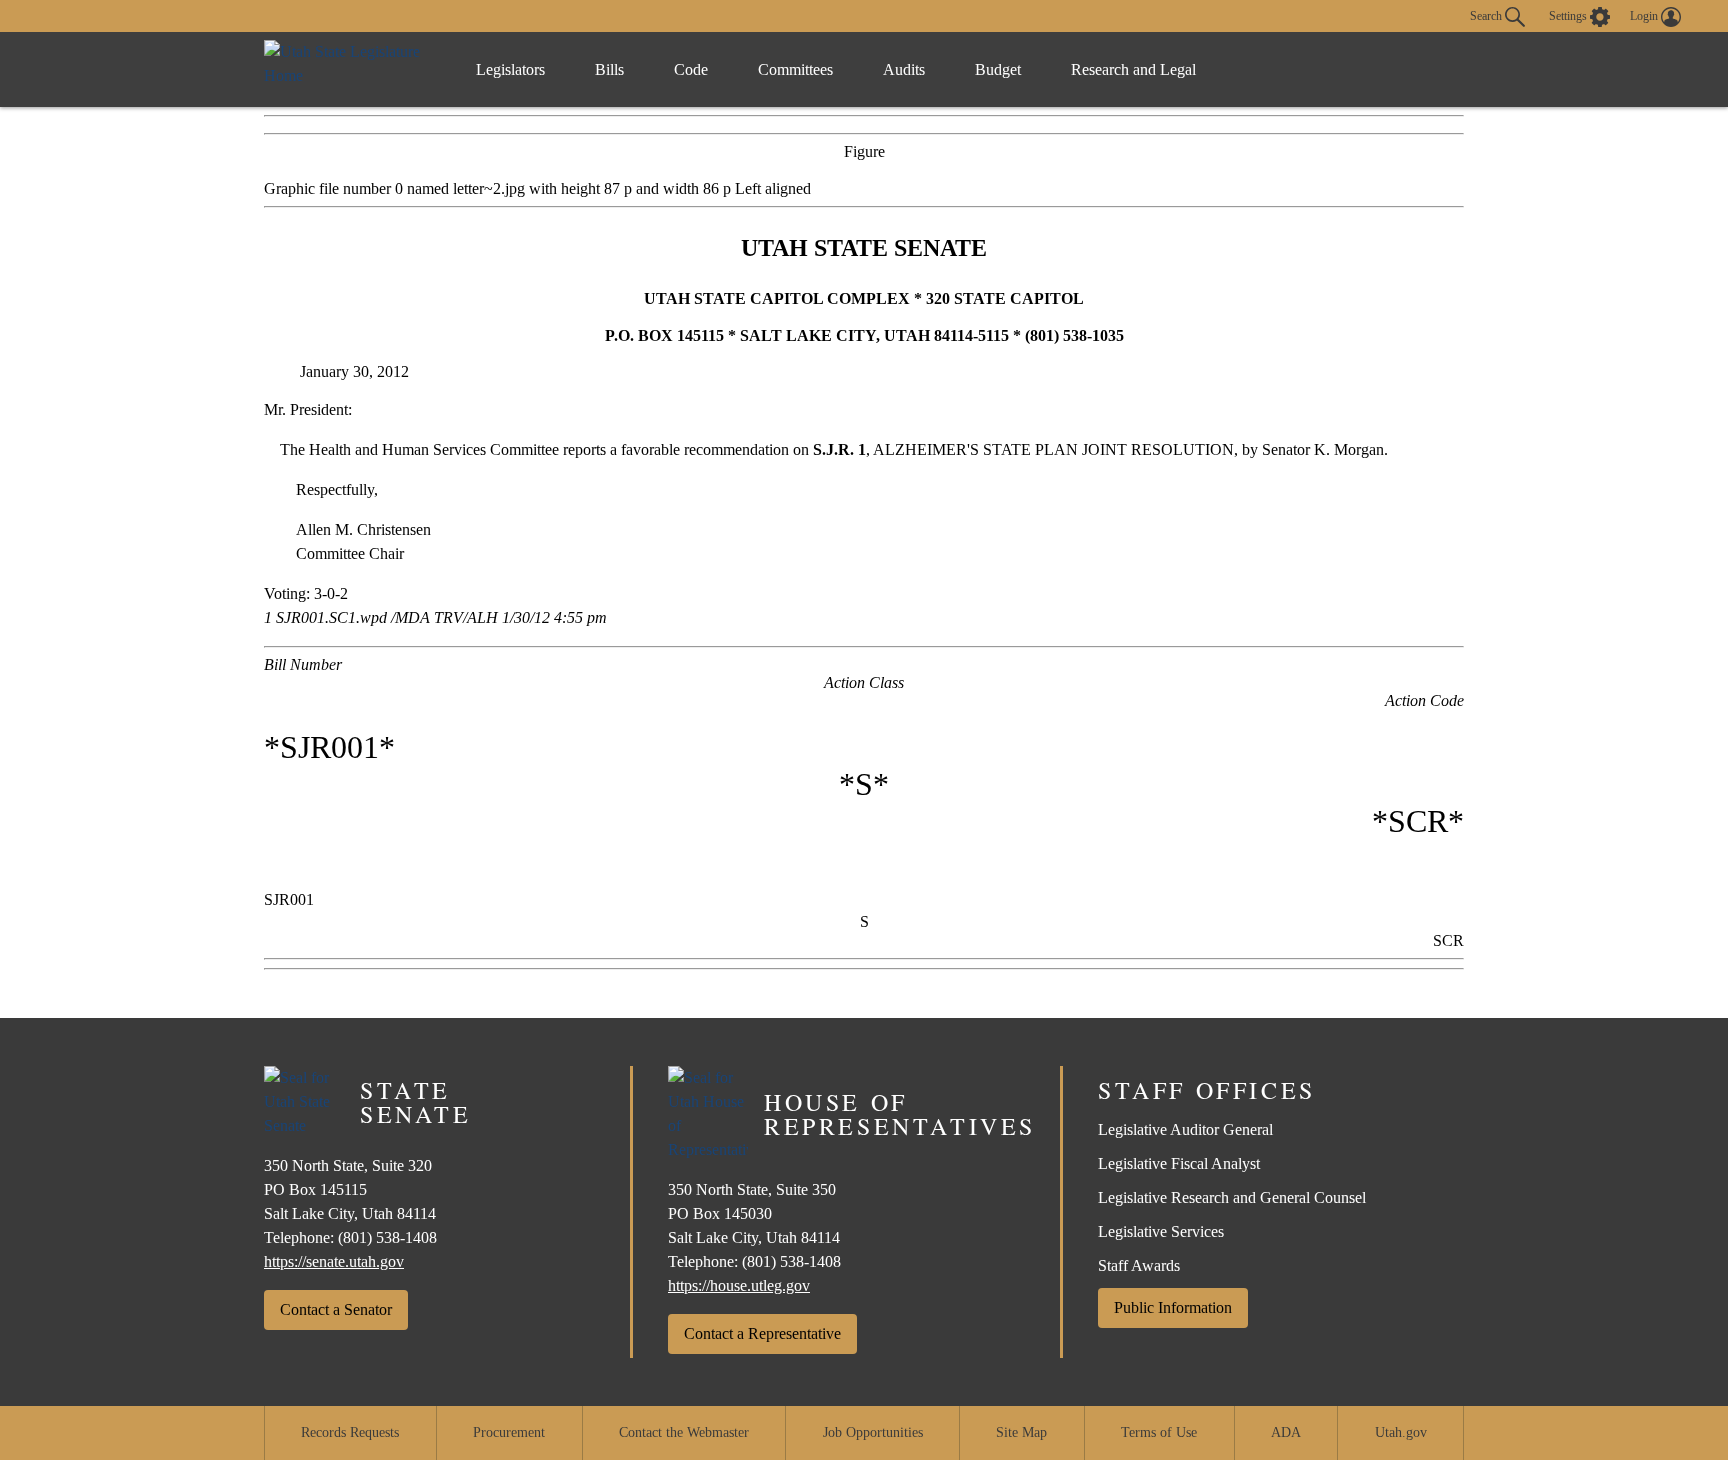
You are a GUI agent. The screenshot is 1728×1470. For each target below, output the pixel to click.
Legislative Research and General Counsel (1232, 1197)
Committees (795, 69)
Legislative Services (1161, 1231)
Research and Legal (1133, 69)
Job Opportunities (873, 1432)
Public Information (1173, 1307)
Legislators (510, 69)
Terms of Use (1159, 1432)
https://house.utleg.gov (739, 1285)
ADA (1286, 1432)
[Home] (349, 69)
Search (1487, 15)
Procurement (509, 1432)
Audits (904, 69)
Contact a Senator (336, 1309)
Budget (998, 69)
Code (691, 69)
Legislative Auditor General (1185, 1129)
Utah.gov (1401, 1432)
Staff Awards (1139, 1265)
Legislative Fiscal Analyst (1179, 1163)
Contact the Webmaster (684, 1432)
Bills (609, 69)
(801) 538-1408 (387, 1237)
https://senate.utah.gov (334, 1261)
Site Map (1021, 1432)
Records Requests (350, 1432)
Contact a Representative (762, 1333)
